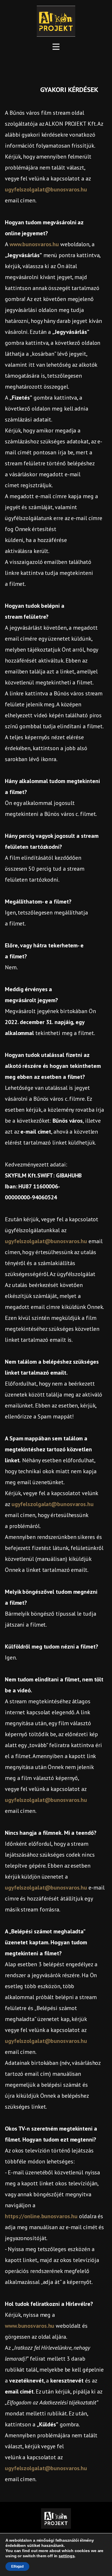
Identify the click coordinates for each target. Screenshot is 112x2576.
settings (66, 2556)
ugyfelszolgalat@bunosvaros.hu (46, 189)
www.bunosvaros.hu (34, 244)
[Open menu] (56, 47)
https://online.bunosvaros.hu (41, 2216)
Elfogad (17, 2566)
